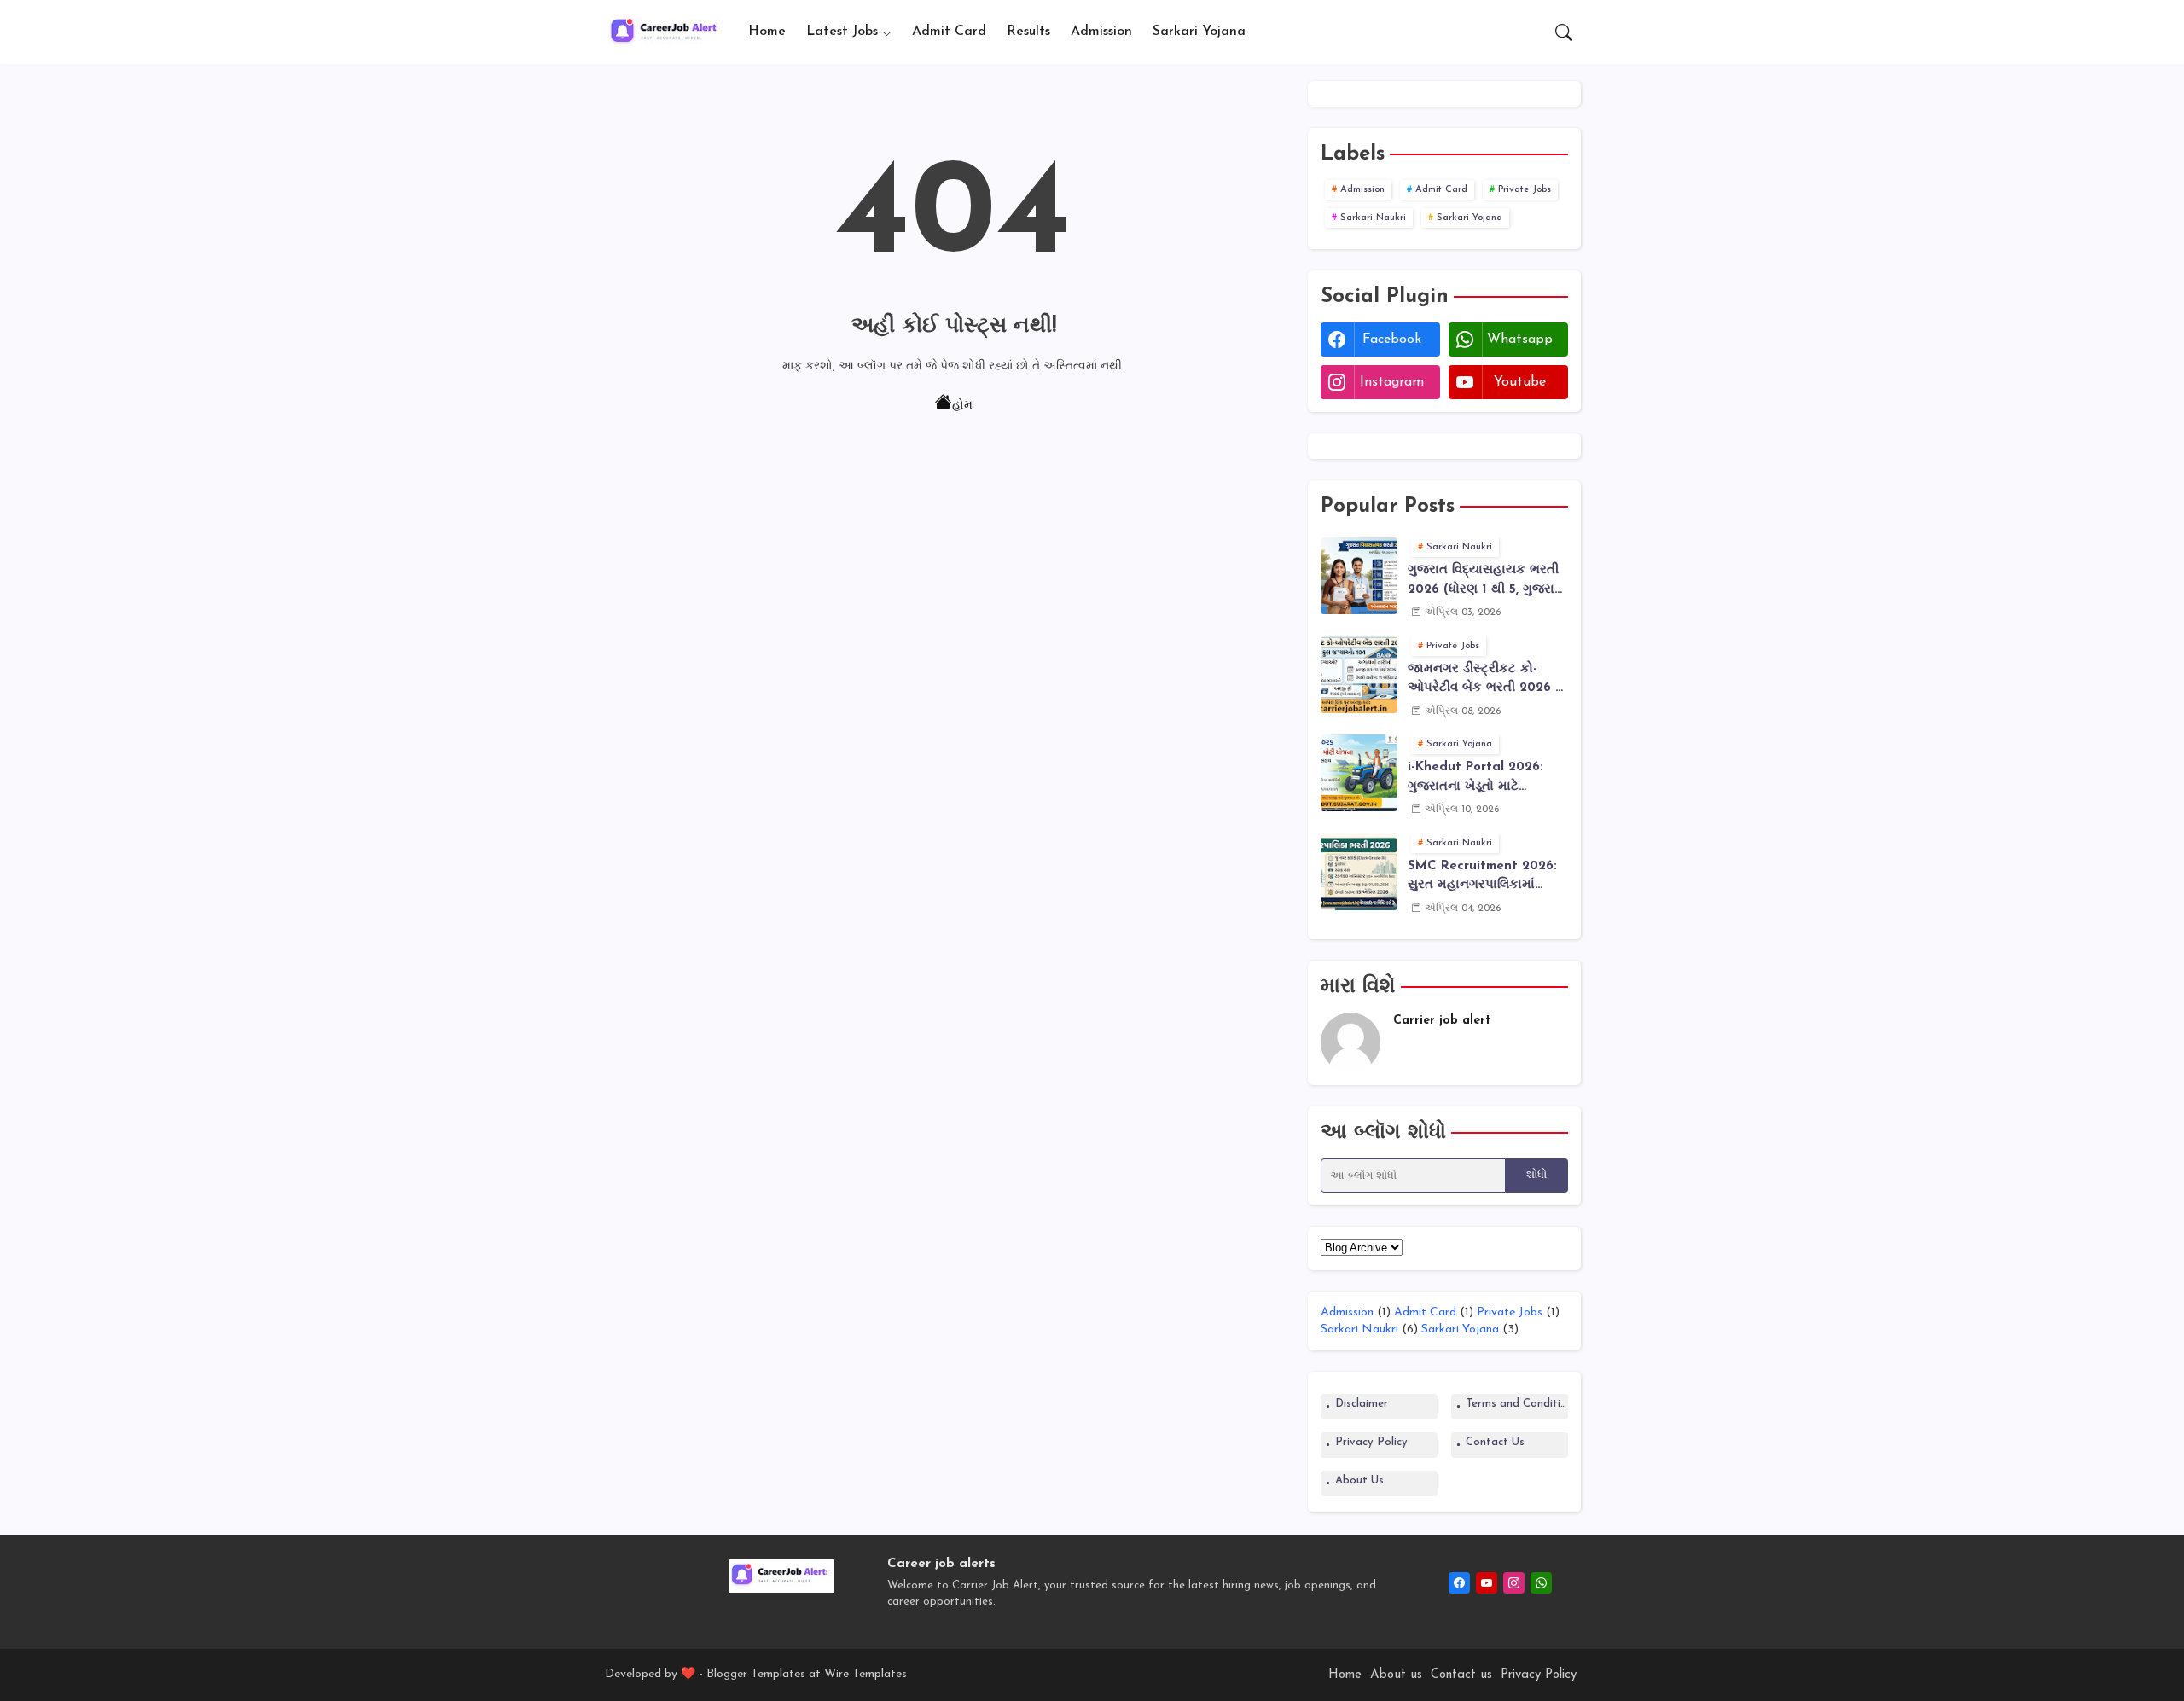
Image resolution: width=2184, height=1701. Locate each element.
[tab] (767, 32)
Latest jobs (842, 32)
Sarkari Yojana (1199, 32)
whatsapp (1520, 340)
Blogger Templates (756, 1674)
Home (767, 32)
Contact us (1461, 1675)
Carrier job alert (1442, 1021)
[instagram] (1514, 1583)
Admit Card (949, 32)
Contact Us (1495, 1442)
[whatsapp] (1541, 1583)
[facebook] (1459, 1583)
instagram (1392, 382)
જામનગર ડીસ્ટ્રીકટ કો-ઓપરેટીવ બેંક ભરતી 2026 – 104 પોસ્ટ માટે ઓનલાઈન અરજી (1485, 681)
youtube (1520, 382)
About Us (1359, 1480)
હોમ (962, 406)
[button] (1564, 32)
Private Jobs (1525, 190)
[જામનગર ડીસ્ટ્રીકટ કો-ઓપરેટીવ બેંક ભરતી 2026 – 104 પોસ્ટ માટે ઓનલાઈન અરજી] (1359, 675)
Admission (1101, 32)
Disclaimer (1362, 1404)
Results (1028, 32)
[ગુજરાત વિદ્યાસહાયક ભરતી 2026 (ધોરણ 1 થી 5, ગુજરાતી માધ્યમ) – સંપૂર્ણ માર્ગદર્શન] (1359, 576)
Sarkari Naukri (1373, 218)
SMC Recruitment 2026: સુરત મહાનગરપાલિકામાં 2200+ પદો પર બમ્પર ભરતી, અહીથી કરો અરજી (1484, 878)
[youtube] (1487, 1583)
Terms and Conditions (1517, 1404)
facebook (1392, 340)
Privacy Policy (1371, 1442)
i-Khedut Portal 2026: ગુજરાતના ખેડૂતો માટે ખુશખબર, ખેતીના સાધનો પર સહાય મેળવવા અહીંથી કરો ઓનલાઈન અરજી (1481, 779)
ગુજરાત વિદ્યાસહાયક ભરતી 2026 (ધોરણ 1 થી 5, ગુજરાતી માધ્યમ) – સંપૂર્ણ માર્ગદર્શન (1487, 582)
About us (1396, 1675)
